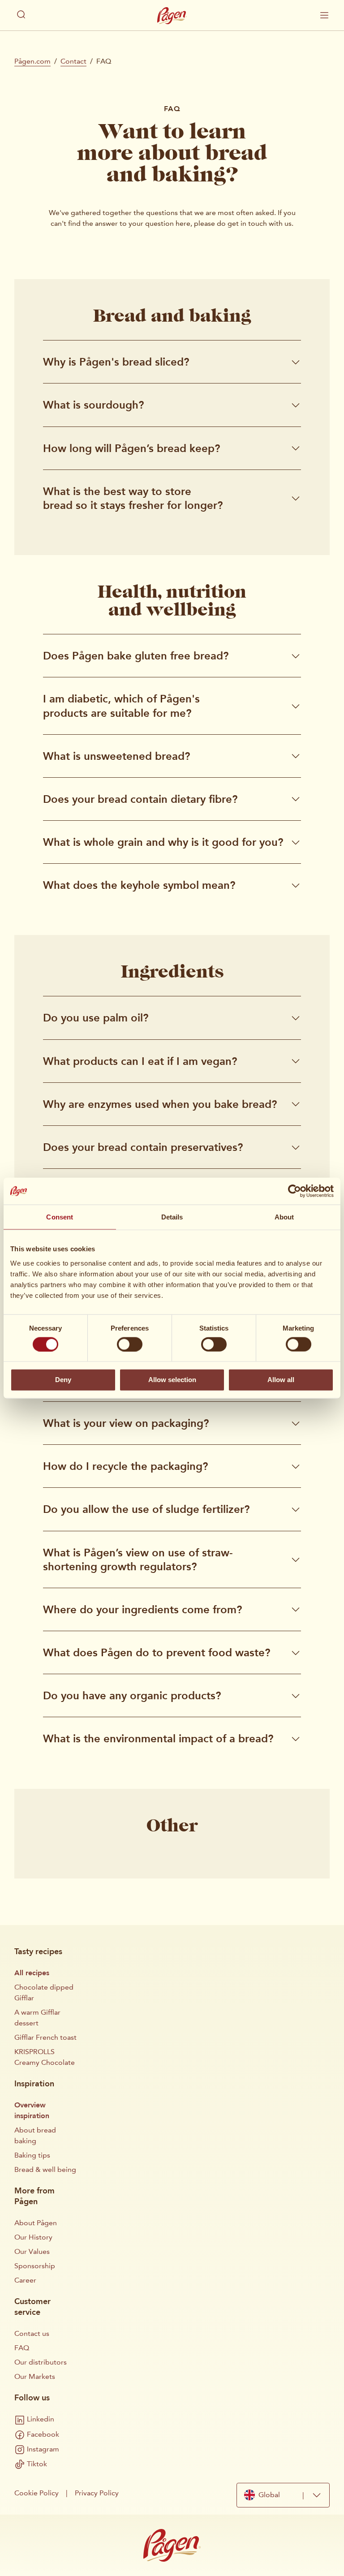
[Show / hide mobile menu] (324, 15)
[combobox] (283, 2495)
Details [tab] (172, 1217)
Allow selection (172, 1380)
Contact (73, 61)
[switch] (130, 1344)
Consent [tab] (60, 1217)
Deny (63, 1380)
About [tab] (284, 1217)
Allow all (281, 1380)
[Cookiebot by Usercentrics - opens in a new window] (295, 1191)
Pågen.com (32, 61)
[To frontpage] (172, 16)
